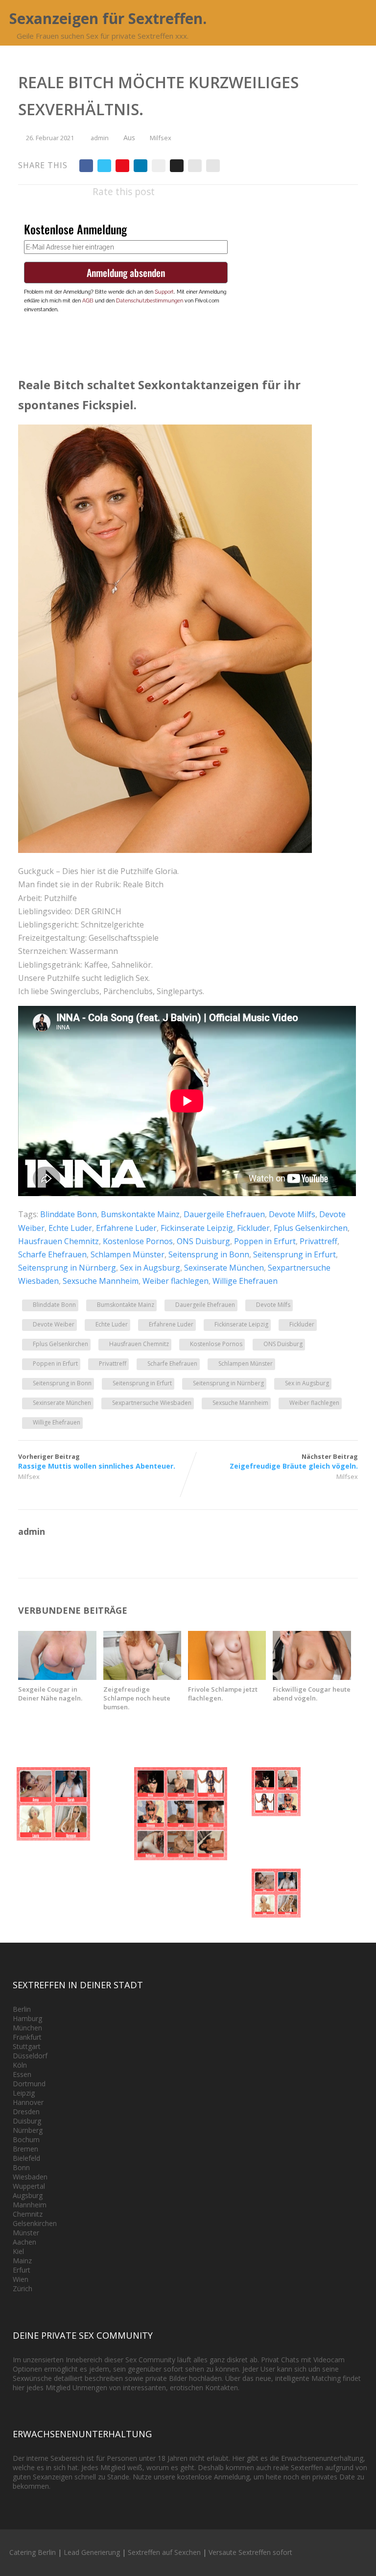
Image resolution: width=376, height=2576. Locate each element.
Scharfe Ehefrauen (52, 1254)
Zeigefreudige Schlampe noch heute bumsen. (137, 1698)
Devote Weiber (54, 1324)
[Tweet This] (104, 166)
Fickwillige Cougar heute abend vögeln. (312, 1694)
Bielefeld (26, 2158)
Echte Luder (70, 1228)
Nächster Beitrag (294, 1461)
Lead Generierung (92, 2552)
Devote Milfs (292, 1214)
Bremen (25, 2149)
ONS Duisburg (203, 1241)
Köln (20, 2065)
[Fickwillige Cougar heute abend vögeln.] (312, 1677)
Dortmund (29, 2084)
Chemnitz (28, 2214)
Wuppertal (29, 2186)
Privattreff (318, 1241)
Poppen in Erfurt (265, 1241)
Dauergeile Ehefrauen (224, 1214)
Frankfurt (27, 2037)
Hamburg (27, 2018)
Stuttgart (27, 2046)
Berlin (22, 2009)
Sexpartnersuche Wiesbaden (152, 1403)
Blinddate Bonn (69, 1214)
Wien (21, 2279)
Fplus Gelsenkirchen (311, 1228)
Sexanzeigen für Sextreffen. (108, 18)
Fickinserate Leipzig (197, 1228)
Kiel (18, 2251)
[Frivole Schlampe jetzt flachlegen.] (227, 1677)
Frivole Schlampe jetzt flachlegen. (223, 1694)
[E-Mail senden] (195, 166)
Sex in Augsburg (150, 1268)
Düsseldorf (30, 2056)
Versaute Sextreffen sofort (250, 2552)
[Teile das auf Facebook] (86, 166)
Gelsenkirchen (35, 2223)
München (27, 2028)
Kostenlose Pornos (138, 1241)
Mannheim (30, 2205)
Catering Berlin (33, 2552)
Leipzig (24, 2093)
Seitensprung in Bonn (209, 1254)
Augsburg (28, 2195)
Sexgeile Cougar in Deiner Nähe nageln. (50, 1694)
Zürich (23, 2288)
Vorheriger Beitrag (97, 1461)
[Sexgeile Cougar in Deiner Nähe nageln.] (57, 1677)
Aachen (24, 2242)
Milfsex (161, 138)
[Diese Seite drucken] (213, 166)
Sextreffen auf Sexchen (164, 2552)
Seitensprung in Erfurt (294, 1254)
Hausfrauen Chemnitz (59, 1241)
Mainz (22, 2261)
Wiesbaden (30, 2177)
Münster (26, 2233)
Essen (22, 2074)
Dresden (26, 2112)
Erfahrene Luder (126, 1228)
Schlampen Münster (128, 1254)
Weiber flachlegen (176, 1281)
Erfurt (22, 2270)
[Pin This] (122, 166)
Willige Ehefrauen (245, 1281)
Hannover (28, 2102)
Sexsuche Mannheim (101, 1281)
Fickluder (253, 1228)
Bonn (21, 2167)
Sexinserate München (224, 1268)
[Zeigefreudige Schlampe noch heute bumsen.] (142, 1677)
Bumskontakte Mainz (140, 1214)
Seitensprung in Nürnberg (67, 1268)
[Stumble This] (159, 166)
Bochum (26, 2139)
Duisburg (27, 2121)
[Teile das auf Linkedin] (141, 166)
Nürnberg (28, 2130)
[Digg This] (177, 166)
